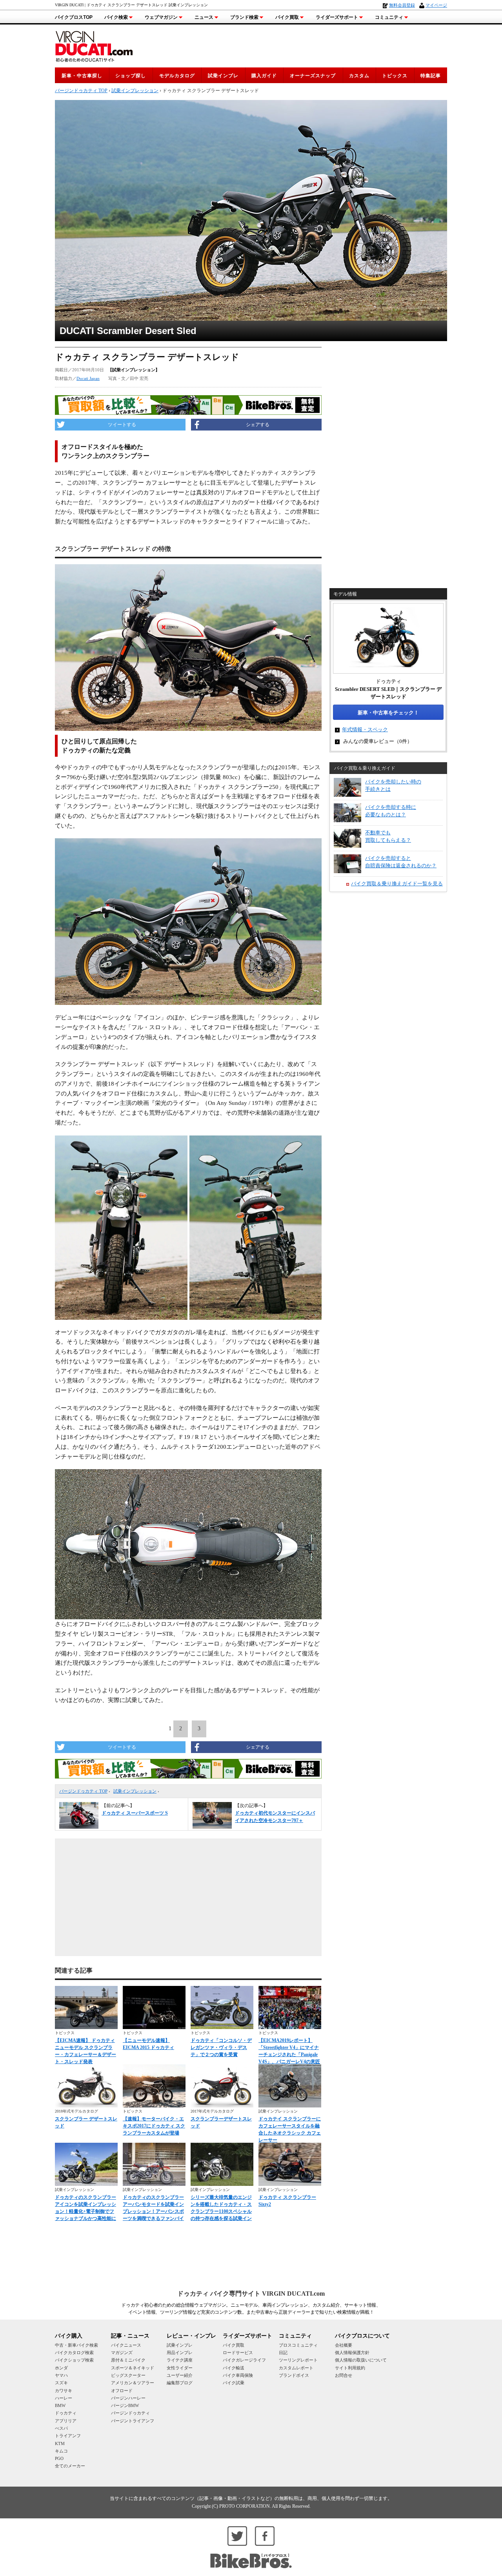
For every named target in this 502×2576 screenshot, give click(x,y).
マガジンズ (122, 2353)
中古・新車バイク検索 (76, 2345)
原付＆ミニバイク (128, 2360)
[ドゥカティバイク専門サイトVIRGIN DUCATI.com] (94, 45)
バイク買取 (287, 17)
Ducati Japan (88, 378)
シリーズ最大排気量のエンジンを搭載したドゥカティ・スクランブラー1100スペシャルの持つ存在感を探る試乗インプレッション (221, 2211)
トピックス (395, 76)
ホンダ (61, 2368)
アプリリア (66, 2421)
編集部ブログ (180, 2383)
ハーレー (64, 2398)
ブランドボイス (294, 2375)
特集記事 (431, 76)
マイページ (436, 5)
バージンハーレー (128, 2398)
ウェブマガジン (161, 17)
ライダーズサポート (337, 17)
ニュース (204, 17)
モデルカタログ (177, 76)
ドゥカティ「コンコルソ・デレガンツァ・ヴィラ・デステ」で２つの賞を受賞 (221, 2047)
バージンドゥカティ (130, 2413)
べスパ (61, 2428)
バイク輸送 (234, 2368)
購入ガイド (264, 76)
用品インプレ (180, 2353)
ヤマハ (61, 2375)
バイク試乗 (234, 2383)
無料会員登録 (402, 5)
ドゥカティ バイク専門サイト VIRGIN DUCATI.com (251, 2294)
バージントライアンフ (133, 2421)
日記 (283, 2353)
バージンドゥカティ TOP (83, 1791)
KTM (60, 2443)
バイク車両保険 (238, 2375)
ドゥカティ (66, 2413)
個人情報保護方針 (352, 2353)
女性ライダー (180, 2368)
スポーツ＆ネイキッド (133, 2368)
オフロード (122, 2391)
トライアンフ (68, 2436)
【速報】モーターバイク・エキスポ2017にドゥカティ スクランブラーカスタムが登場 (154, 2126)
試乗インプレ (223, 76)
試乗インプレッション (135, 1791)
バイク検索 (116, 17)
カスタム (359, 76)
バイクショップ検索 (74, 2360)
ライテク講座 (180, 2360)
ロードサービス (238, 2353)
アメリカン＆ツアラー (133, 2383)
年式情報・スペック (365, 729)
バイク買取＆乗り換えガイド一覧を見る (397, 884)
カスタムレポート (296, 2368)
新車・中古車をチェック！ (388, 713)
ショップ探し (131, 76)
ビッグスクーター (128, 2375)
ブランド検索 (244, 17)
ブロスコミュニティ (298, 2345)
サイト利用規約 (350, 2368)
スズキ (61, 2383)
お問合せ (344, 2375)
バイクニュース (126, 2345)
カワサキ (64, 2391)
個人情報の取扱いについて (361, 2360)
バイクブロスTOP (74, 17)
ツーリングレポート (298, 2360)
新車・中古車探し (82, 76)
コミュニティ (389, 17)
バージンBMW (125, 2405)
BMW (60, 2405)
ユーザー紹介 (180, 2375)
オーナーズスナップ (313, 76)
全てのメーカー (70, 2466)
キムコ (61, 2451)
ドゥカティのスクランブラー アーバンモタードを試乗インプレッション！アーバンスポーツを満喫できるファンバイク (153, 2211)
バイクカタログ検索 (74, 2353)
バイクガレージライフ (244, 2360)
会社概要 (344, 2345)
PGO (59, 2458)
